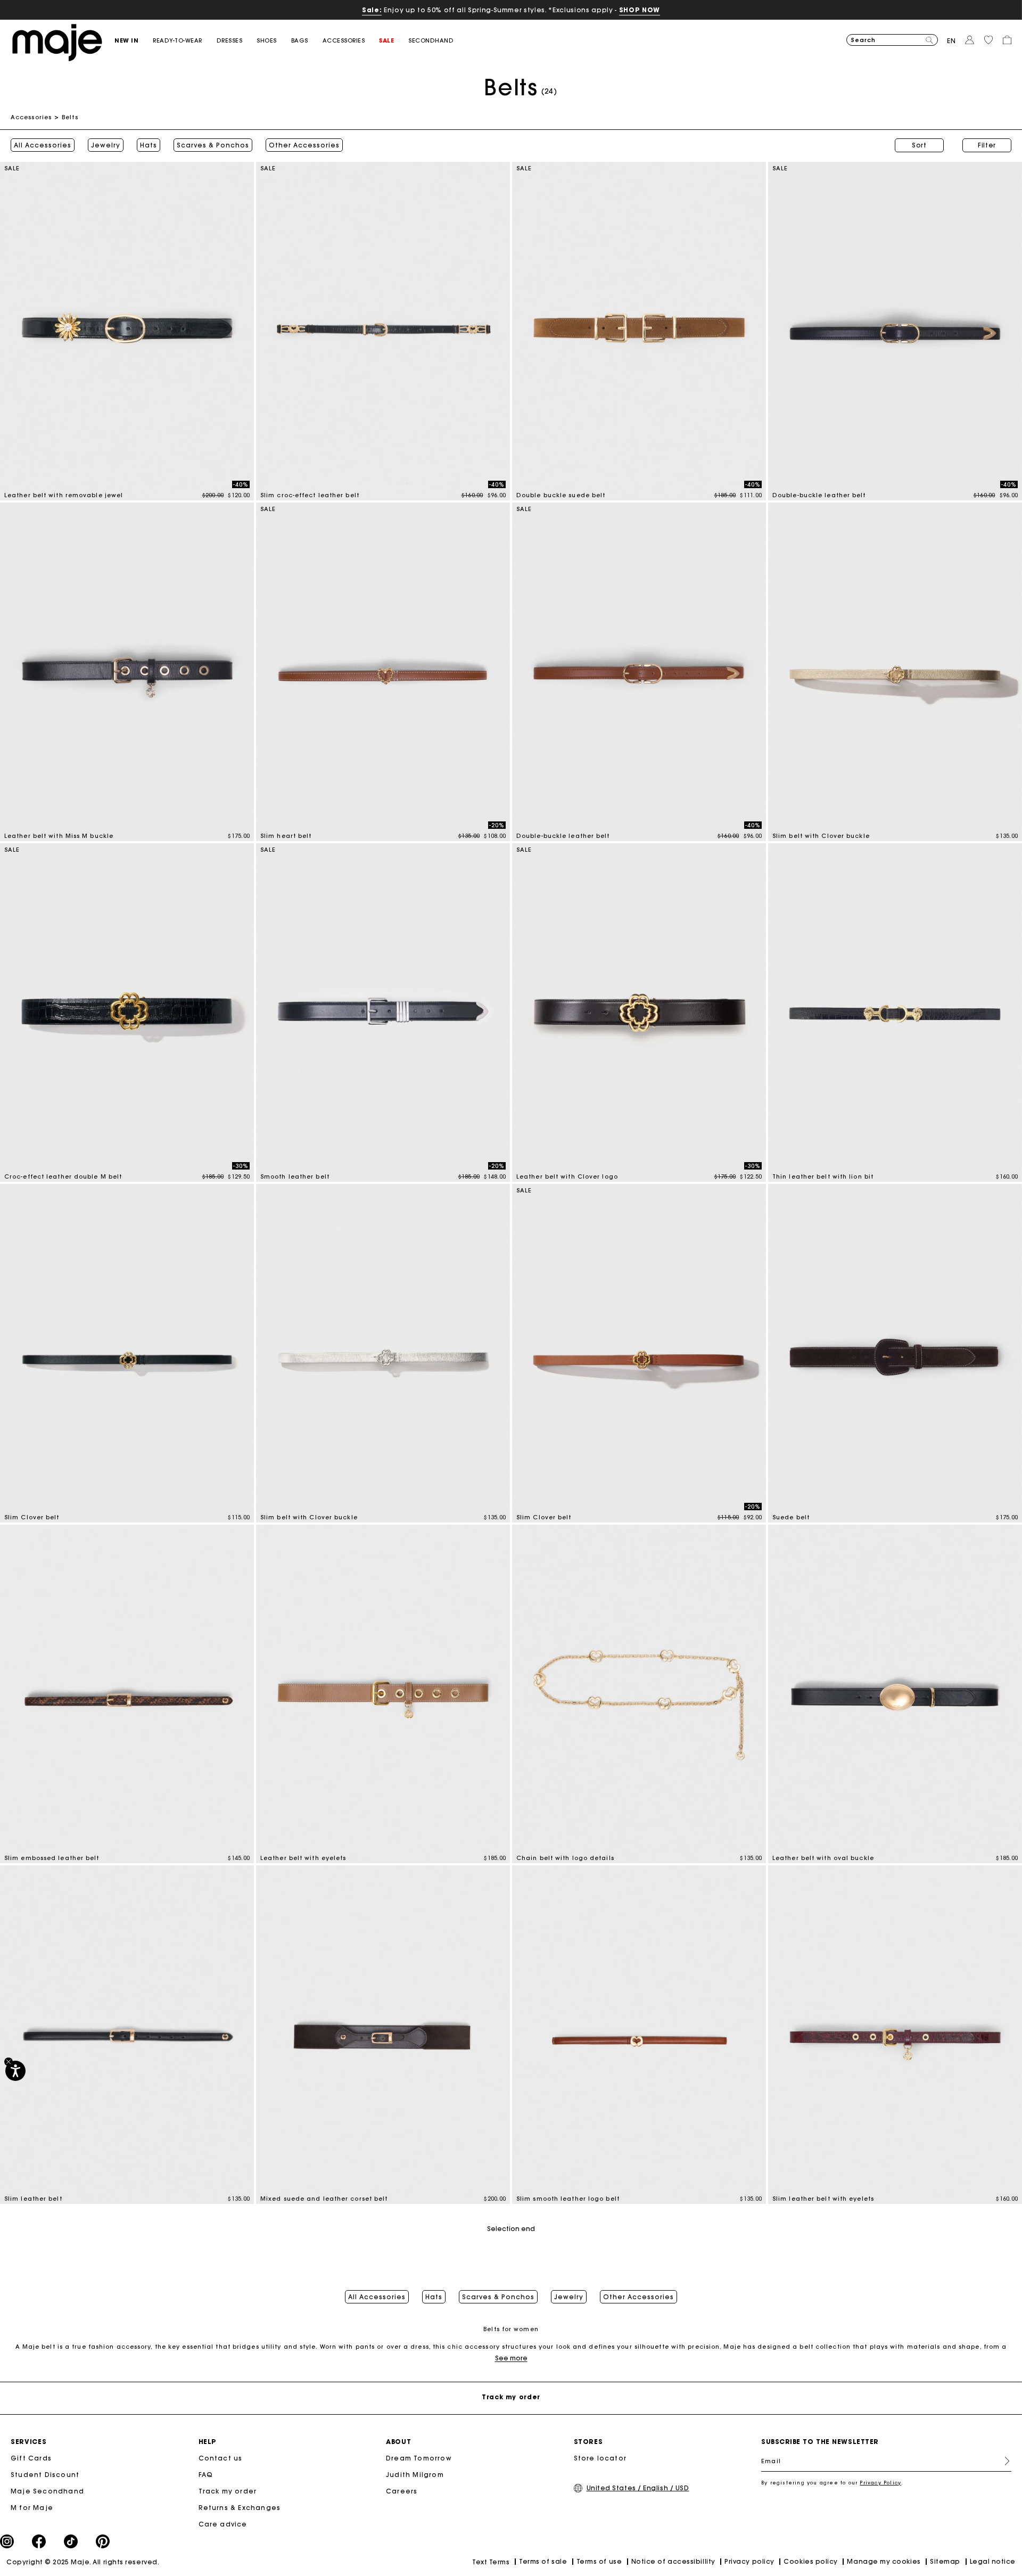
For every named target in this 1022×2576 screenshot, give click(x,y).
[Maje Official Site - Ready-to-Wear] (57, 42)
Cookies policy (811, 2561)
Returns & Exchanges (240, 2508)
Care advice (223, 2524)
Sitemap (945, 2561)
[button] (134, 41)
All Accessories (43, 145)
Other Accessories (304, 145)
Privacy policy (749, 2561)
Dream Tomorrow (419, 2458)
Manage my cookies (884, 2561)
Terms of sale (543, 2561)
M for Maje (32, 2508)
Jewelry (106, 145)
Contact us (221, 2458)
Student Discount (45, 2475)
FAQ (206, 2475)
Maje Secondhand (47, 2491)
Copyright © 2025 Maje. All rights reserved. (83, 2562)
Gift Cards (31, 2458)
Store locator (600, 2458)
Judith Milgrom (415, 2475)
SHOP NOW (640, 10)
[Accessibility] (15, 2071)
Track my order (228, 2491)
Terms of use (599, 2561)
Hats (149, 145)
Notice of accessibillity (673, 2561)
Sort (919, 145)
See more (511, 2358)
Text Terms (491, 2562)
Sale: (372, 10)
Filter (987, 145)
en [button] (951, 41)
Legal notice (993, 2561)
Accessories (31, 117)
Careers (402, 2491)
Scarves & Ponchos (213, 145)
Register (1003, 2461)
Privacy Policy (880, 2483)
